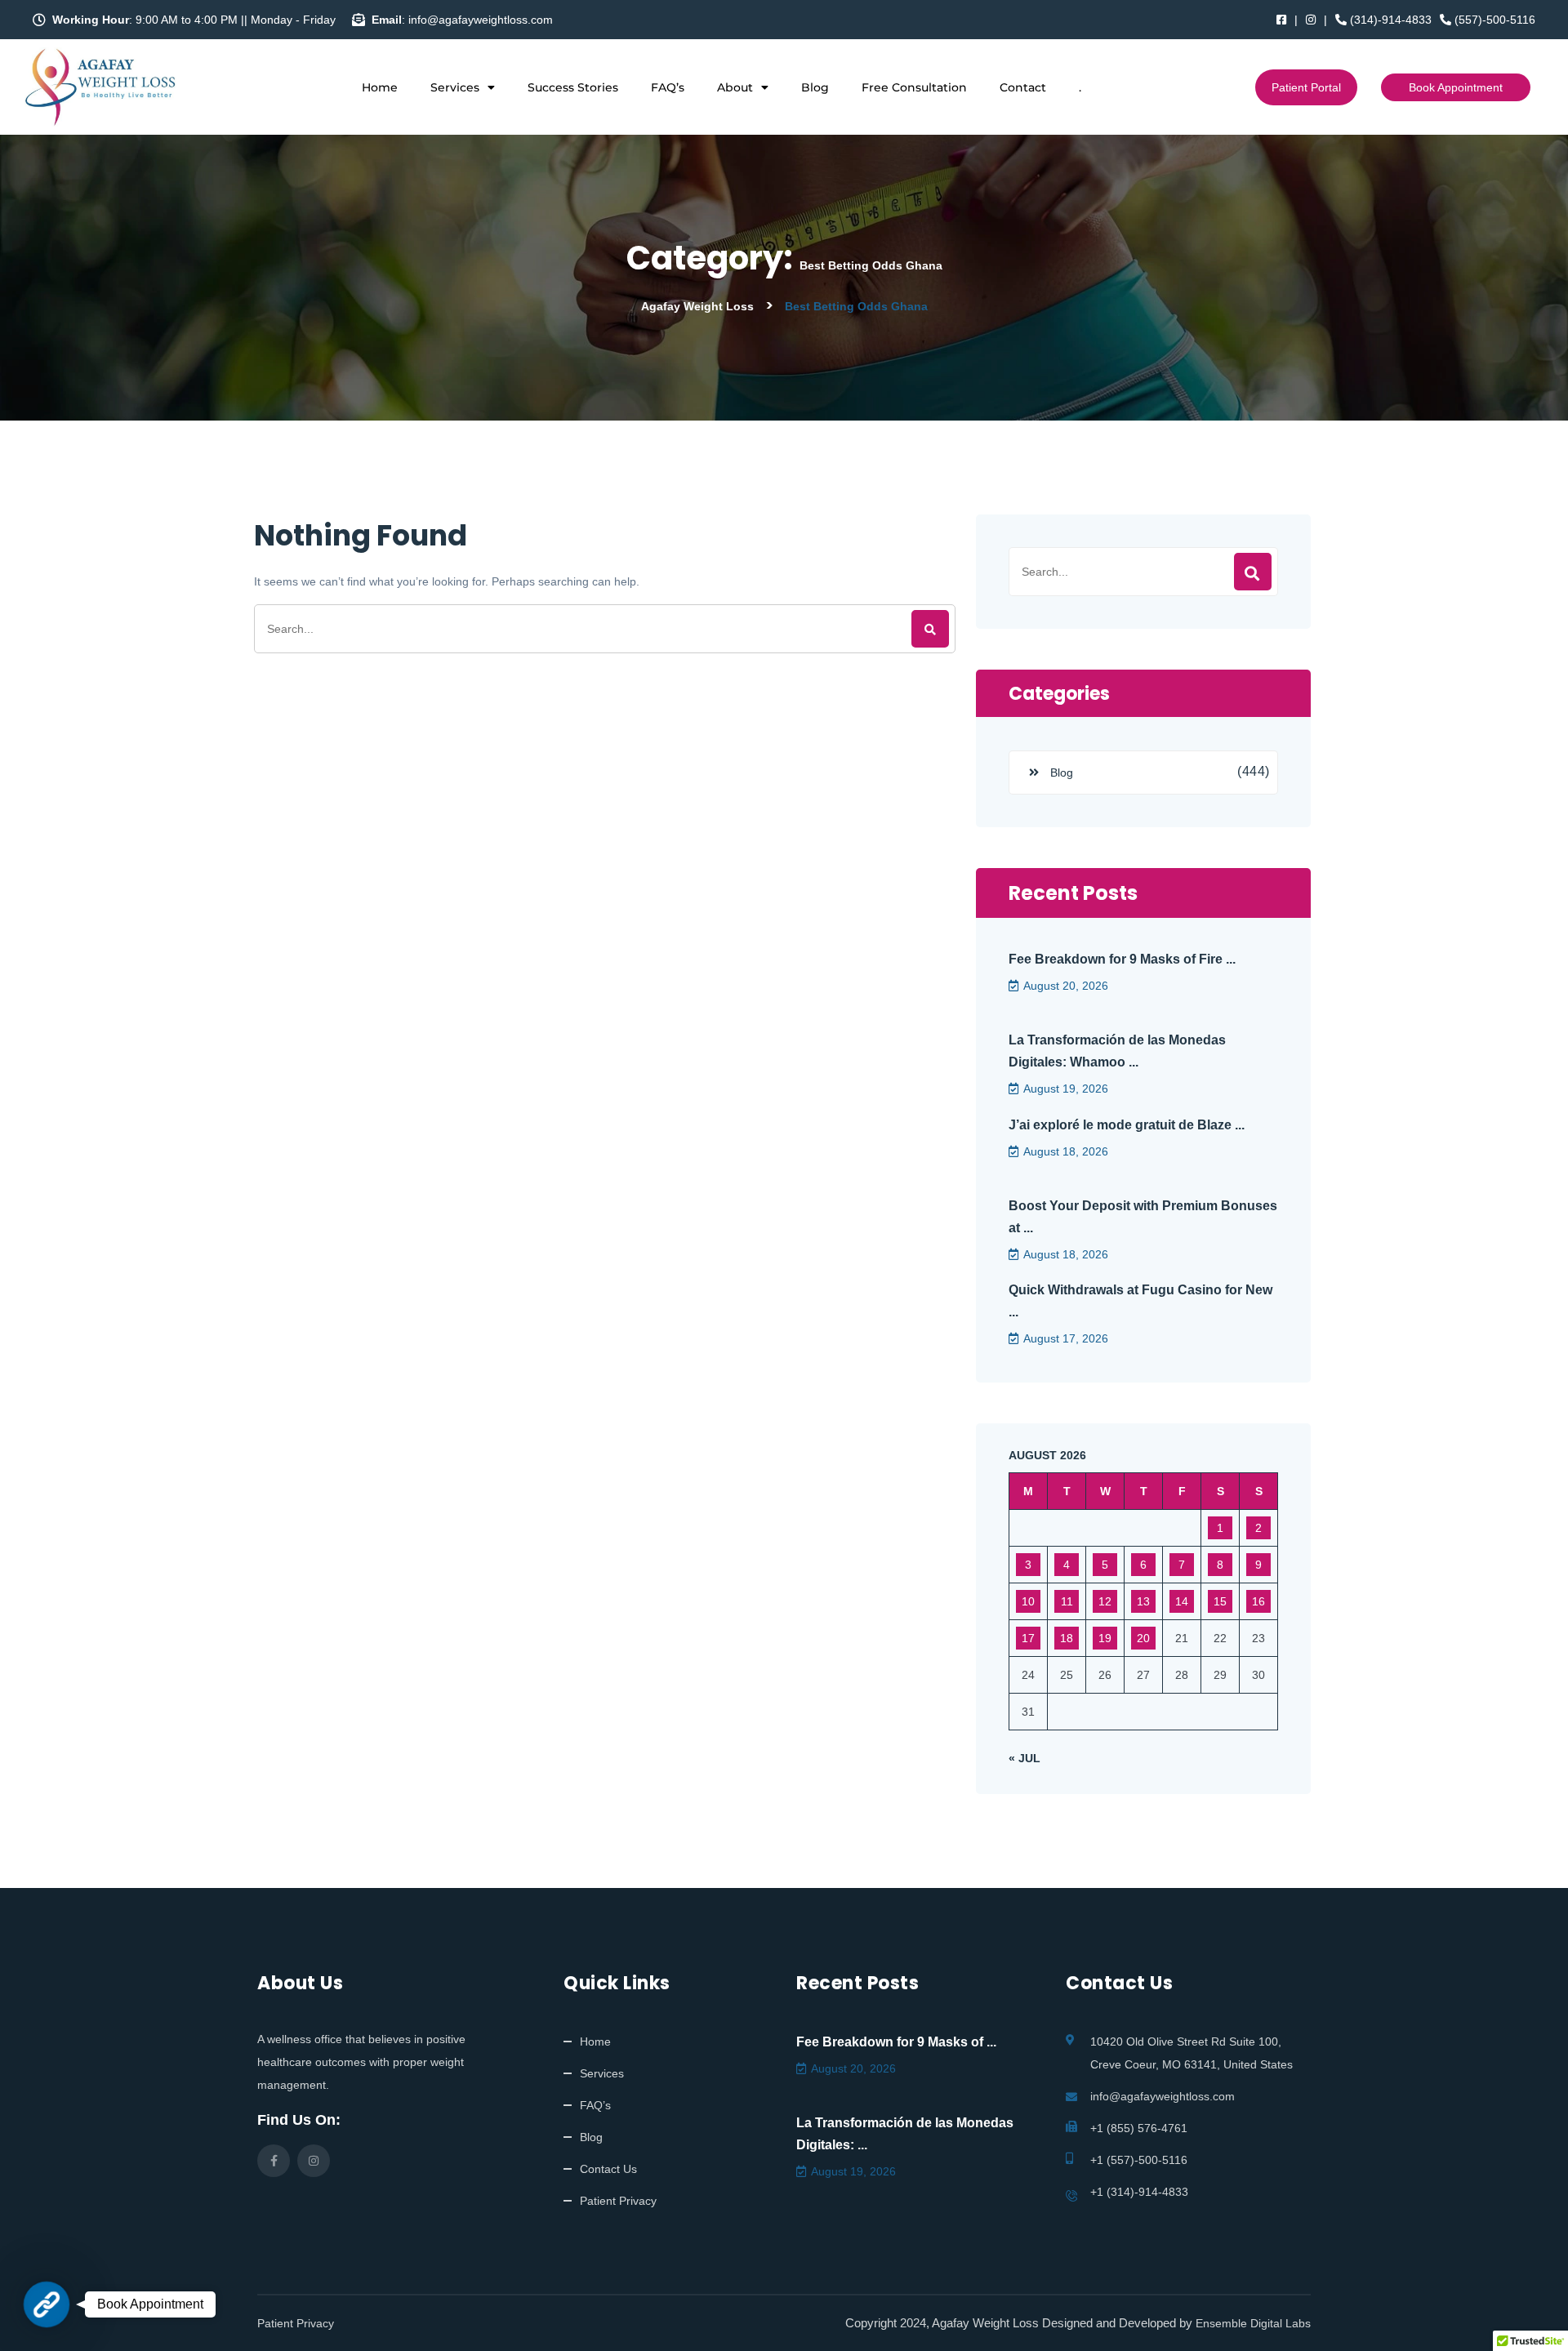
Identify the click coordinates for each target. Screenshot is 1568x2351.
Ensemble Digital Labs (1253, 2323)
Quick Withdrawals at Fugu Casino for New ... (1140, 1301)
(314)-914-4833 (1389, 20)
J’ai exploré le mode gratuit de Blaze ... (1127, 1125)
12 (1105, 1601)
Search (1253, 572)
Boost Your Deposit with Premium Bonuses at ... (1143, 1217)
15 (1220, 1601)
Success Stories (573, 87)
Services (455, 87)
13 (1143, 1601)
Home (380, 87)
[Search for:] (605, 629)
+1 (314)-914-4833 (1139, 2192)
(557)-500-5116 (1493, 20)
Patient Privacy (618, 2201)
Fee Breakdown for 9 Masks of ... (896, 2042)
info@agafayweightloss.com (1163, 2096)
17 (1028, 1638)
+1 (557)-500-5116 (1139, 2160)
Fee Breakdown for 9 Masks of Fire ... (1122, 959)
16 (1258, 1601)
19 (1105, 1638)
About (735, 87)
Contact (1023, 87)
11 (1067, 1601)
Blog (815, 87)
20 (1143, 1638)
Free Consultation (914, 87)
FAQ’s (668, 87)
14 (1182, 1601)
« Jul (1025, 1758)
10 (1028, 1601)
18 (1067, 1638)
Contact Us (608, 2169)
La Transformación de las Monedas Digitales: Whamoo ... (1117, 1051)
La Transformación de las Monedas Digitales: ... (905, 2134)
